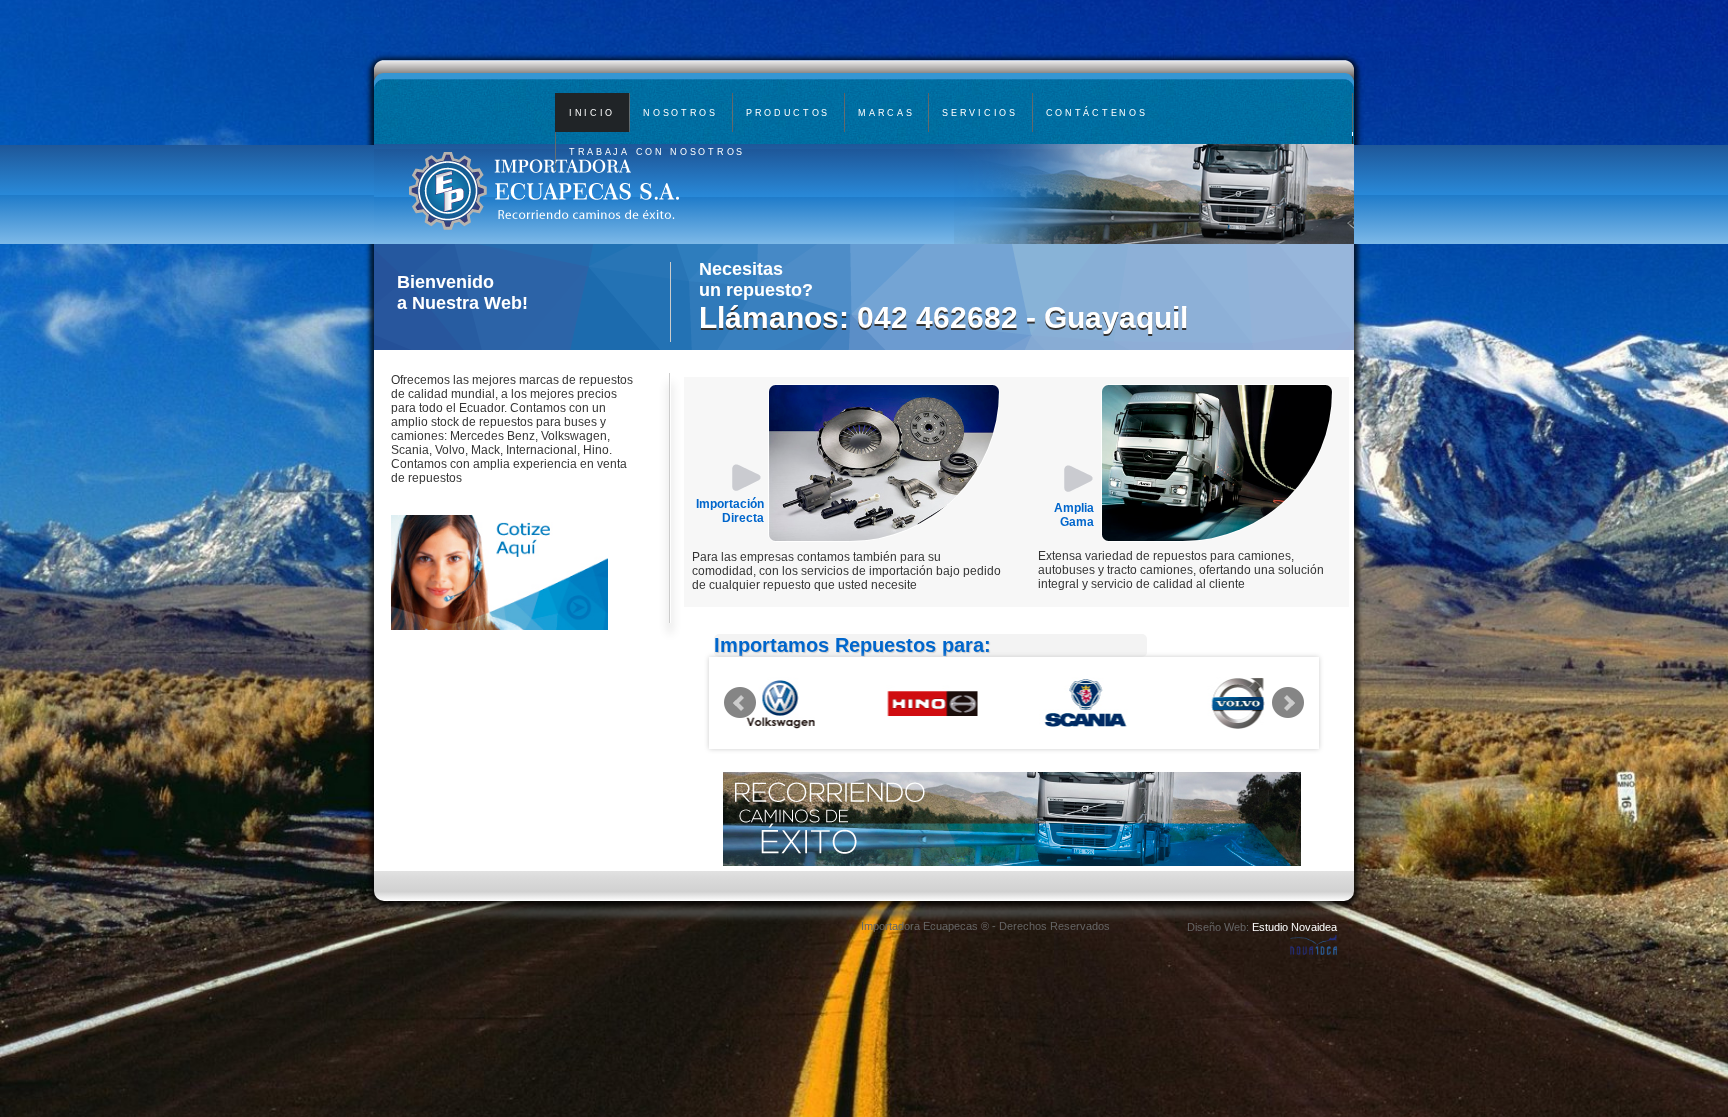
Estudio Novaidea (1294, 927)
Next (1288, 703)
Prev (740, 703)
